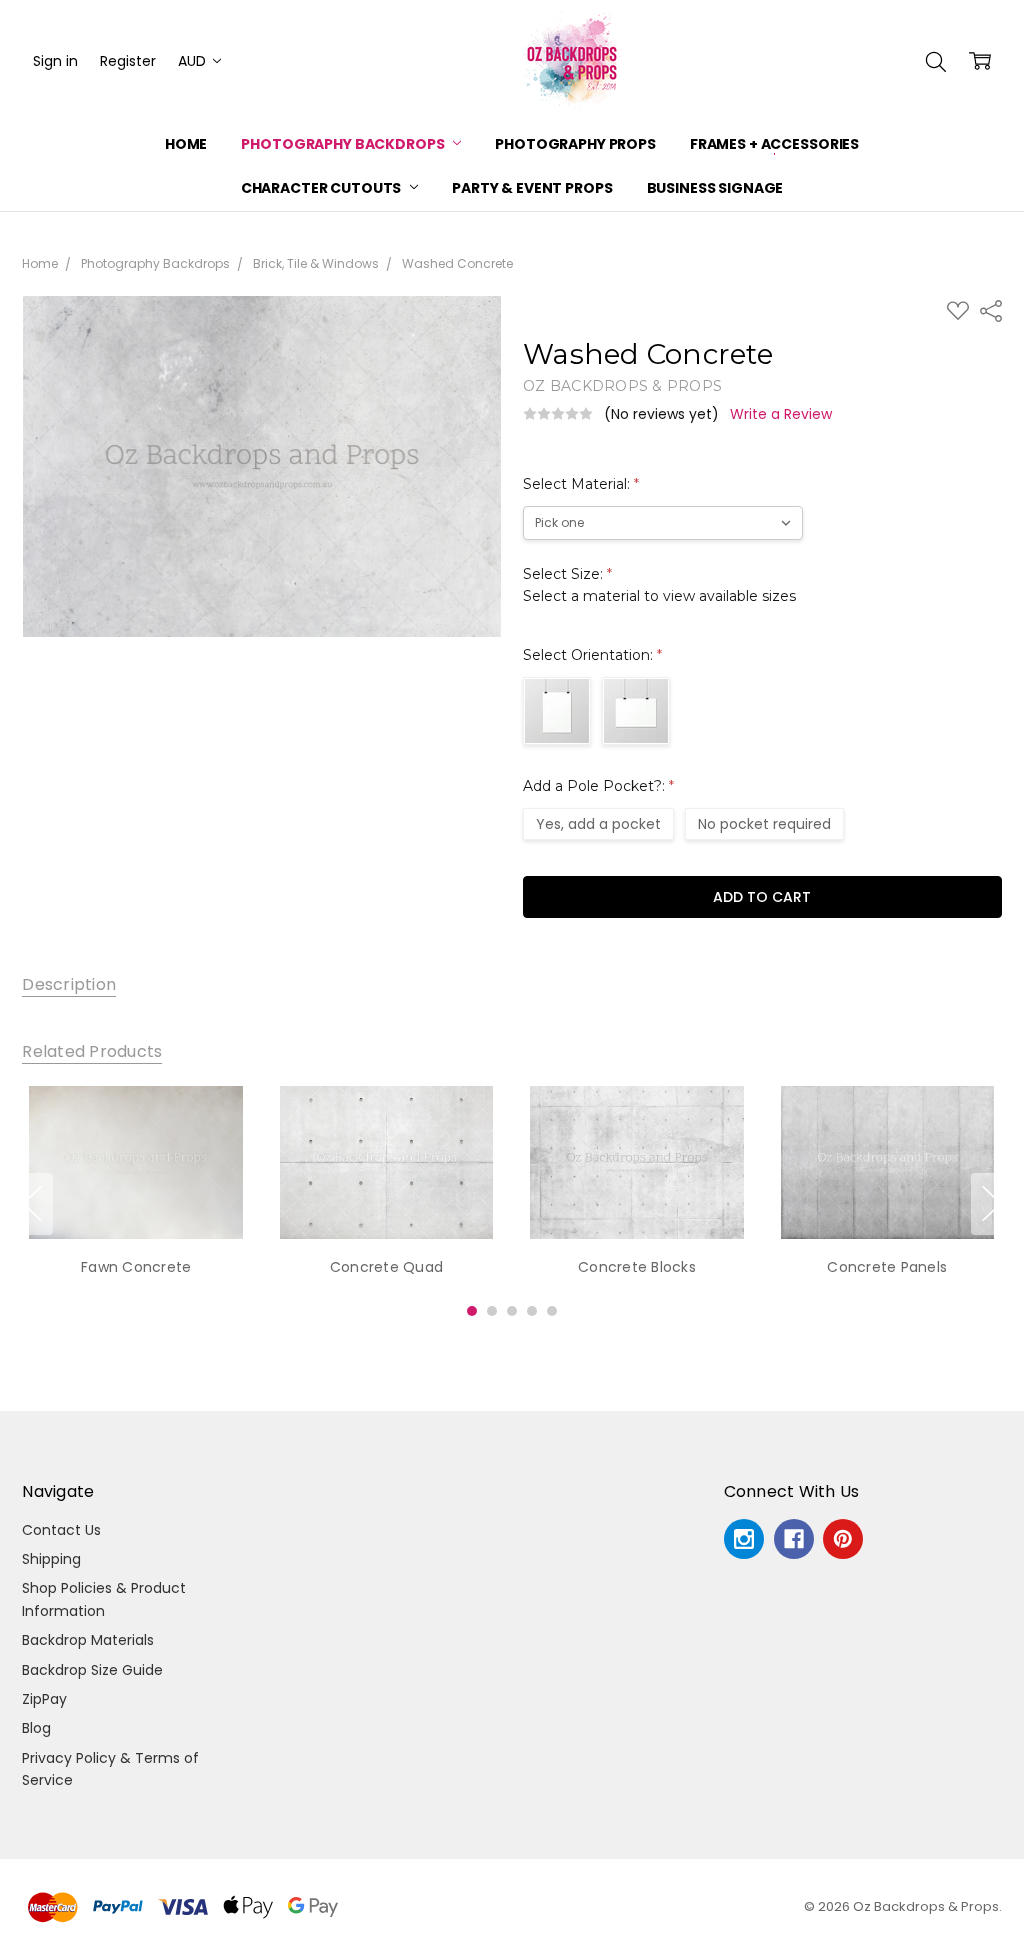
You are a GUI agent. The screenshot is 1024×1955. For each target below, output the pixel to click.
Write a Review (781, 414)
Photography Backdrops (344, 144)
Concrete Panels (888, 1267)
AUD (194, 61)
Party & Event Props (532, 188)
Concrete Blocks (637, 1267)
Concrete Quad (386, 1267)
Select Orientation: (592, 655)
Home (186, 144)
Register (128, 61)
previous (32, 1204)
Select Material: (581, 484)
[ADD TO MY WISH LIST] (215, 1154)
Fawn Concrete (136, 1267)
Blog (36, 1728)
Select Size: (659, 585)
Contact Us (61, 1530)
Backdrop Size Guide (92, 1670)
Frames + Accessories (774, 144)
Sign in (55, 61)
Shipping (51, 1559)
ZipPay (44, 1699)
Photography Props (575, 144)
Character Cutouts (322, 188)
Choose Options (136, 1197)
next (992, 1204)
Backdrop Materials (88, 1640)
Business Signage (715, 188)
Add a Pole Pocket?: (598, 786)
